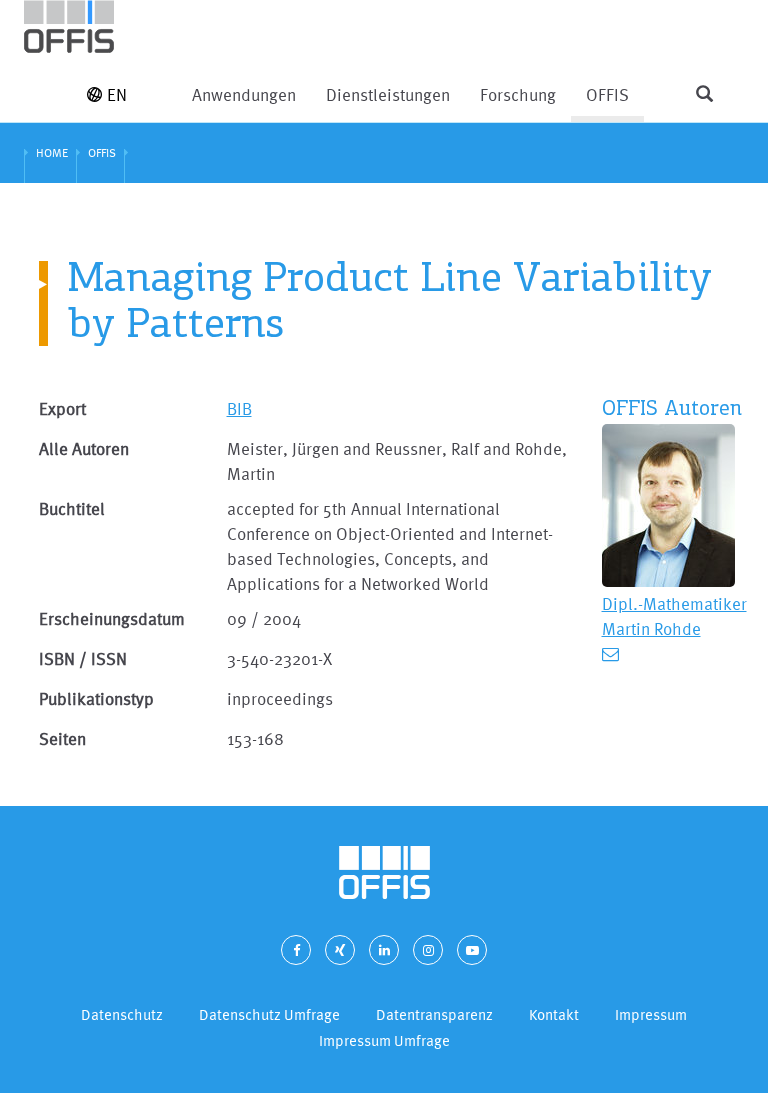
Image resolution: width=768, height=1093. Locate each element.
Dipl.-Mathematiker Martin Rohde (674, 616)
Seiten (62, 738)
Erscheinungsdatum (112, 618)
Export (62, 408)
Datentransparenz (434, 1014)
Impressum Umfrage (384, 1040)
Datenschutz (122, 1014)
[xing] (340, 950)
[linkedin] (384, 950)
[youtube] (472, 950)
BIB (239, 408)
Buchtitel (72, 508)
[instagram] (428, 950)
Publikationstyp (96, 698)
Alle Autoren (84, 448)
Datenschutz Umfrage (269, 1014)
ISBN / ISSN (83, 658)
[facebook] (296, 950)
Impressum (651, 1014)
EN (117, 94)
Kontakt (554, 1014)
